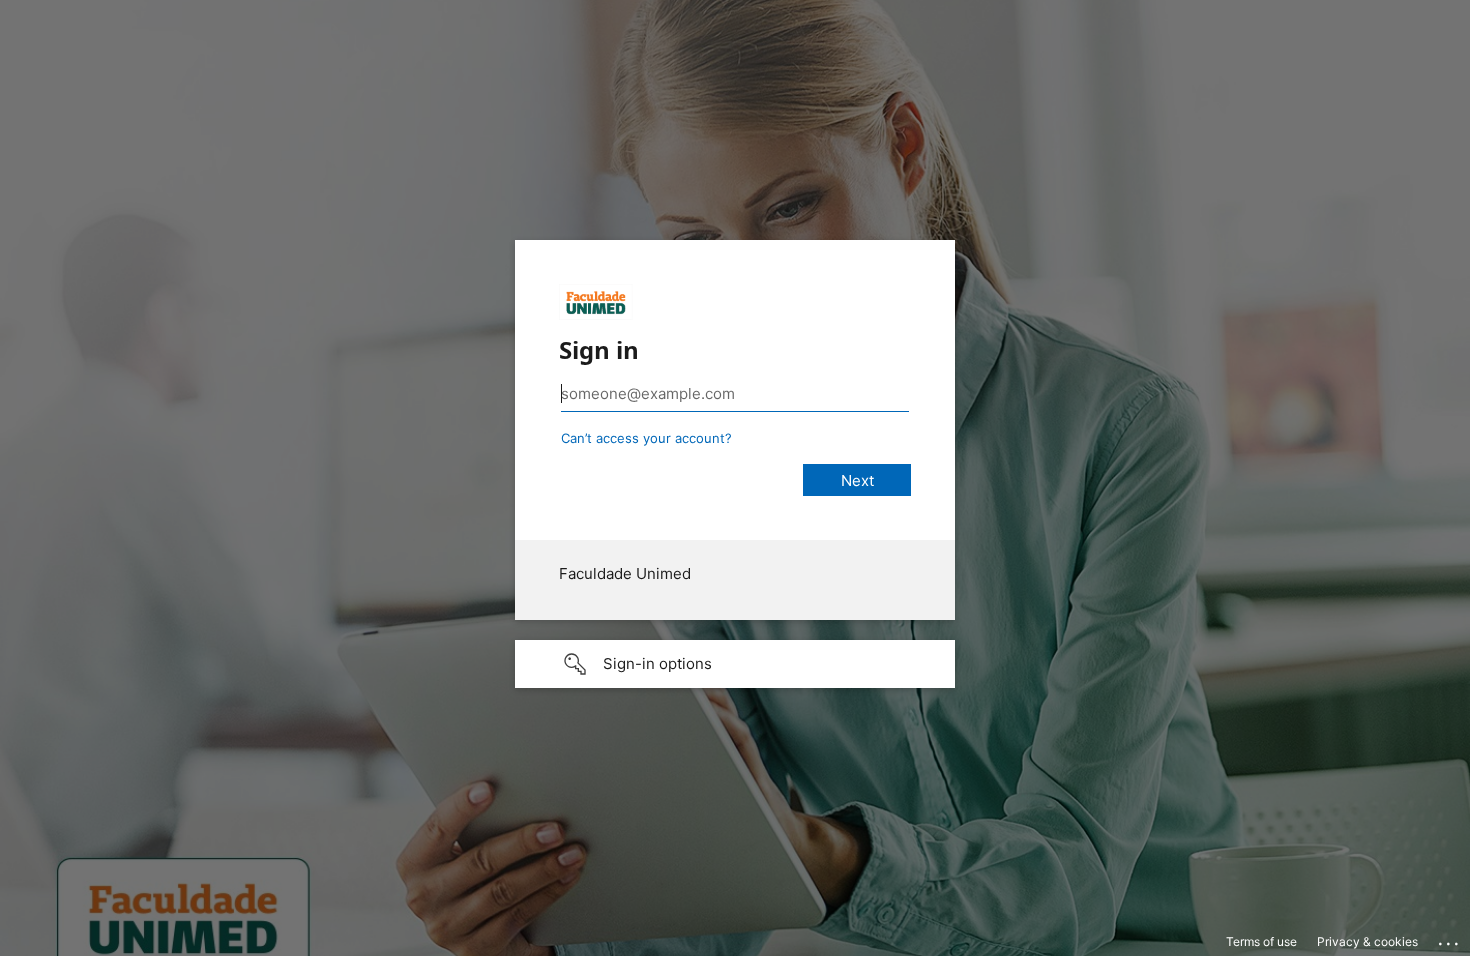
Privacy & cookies (1367, 941)
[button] (735, 664)
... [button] (1450, 939)
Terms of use (1261, 941)
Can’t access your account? (646, 438)
